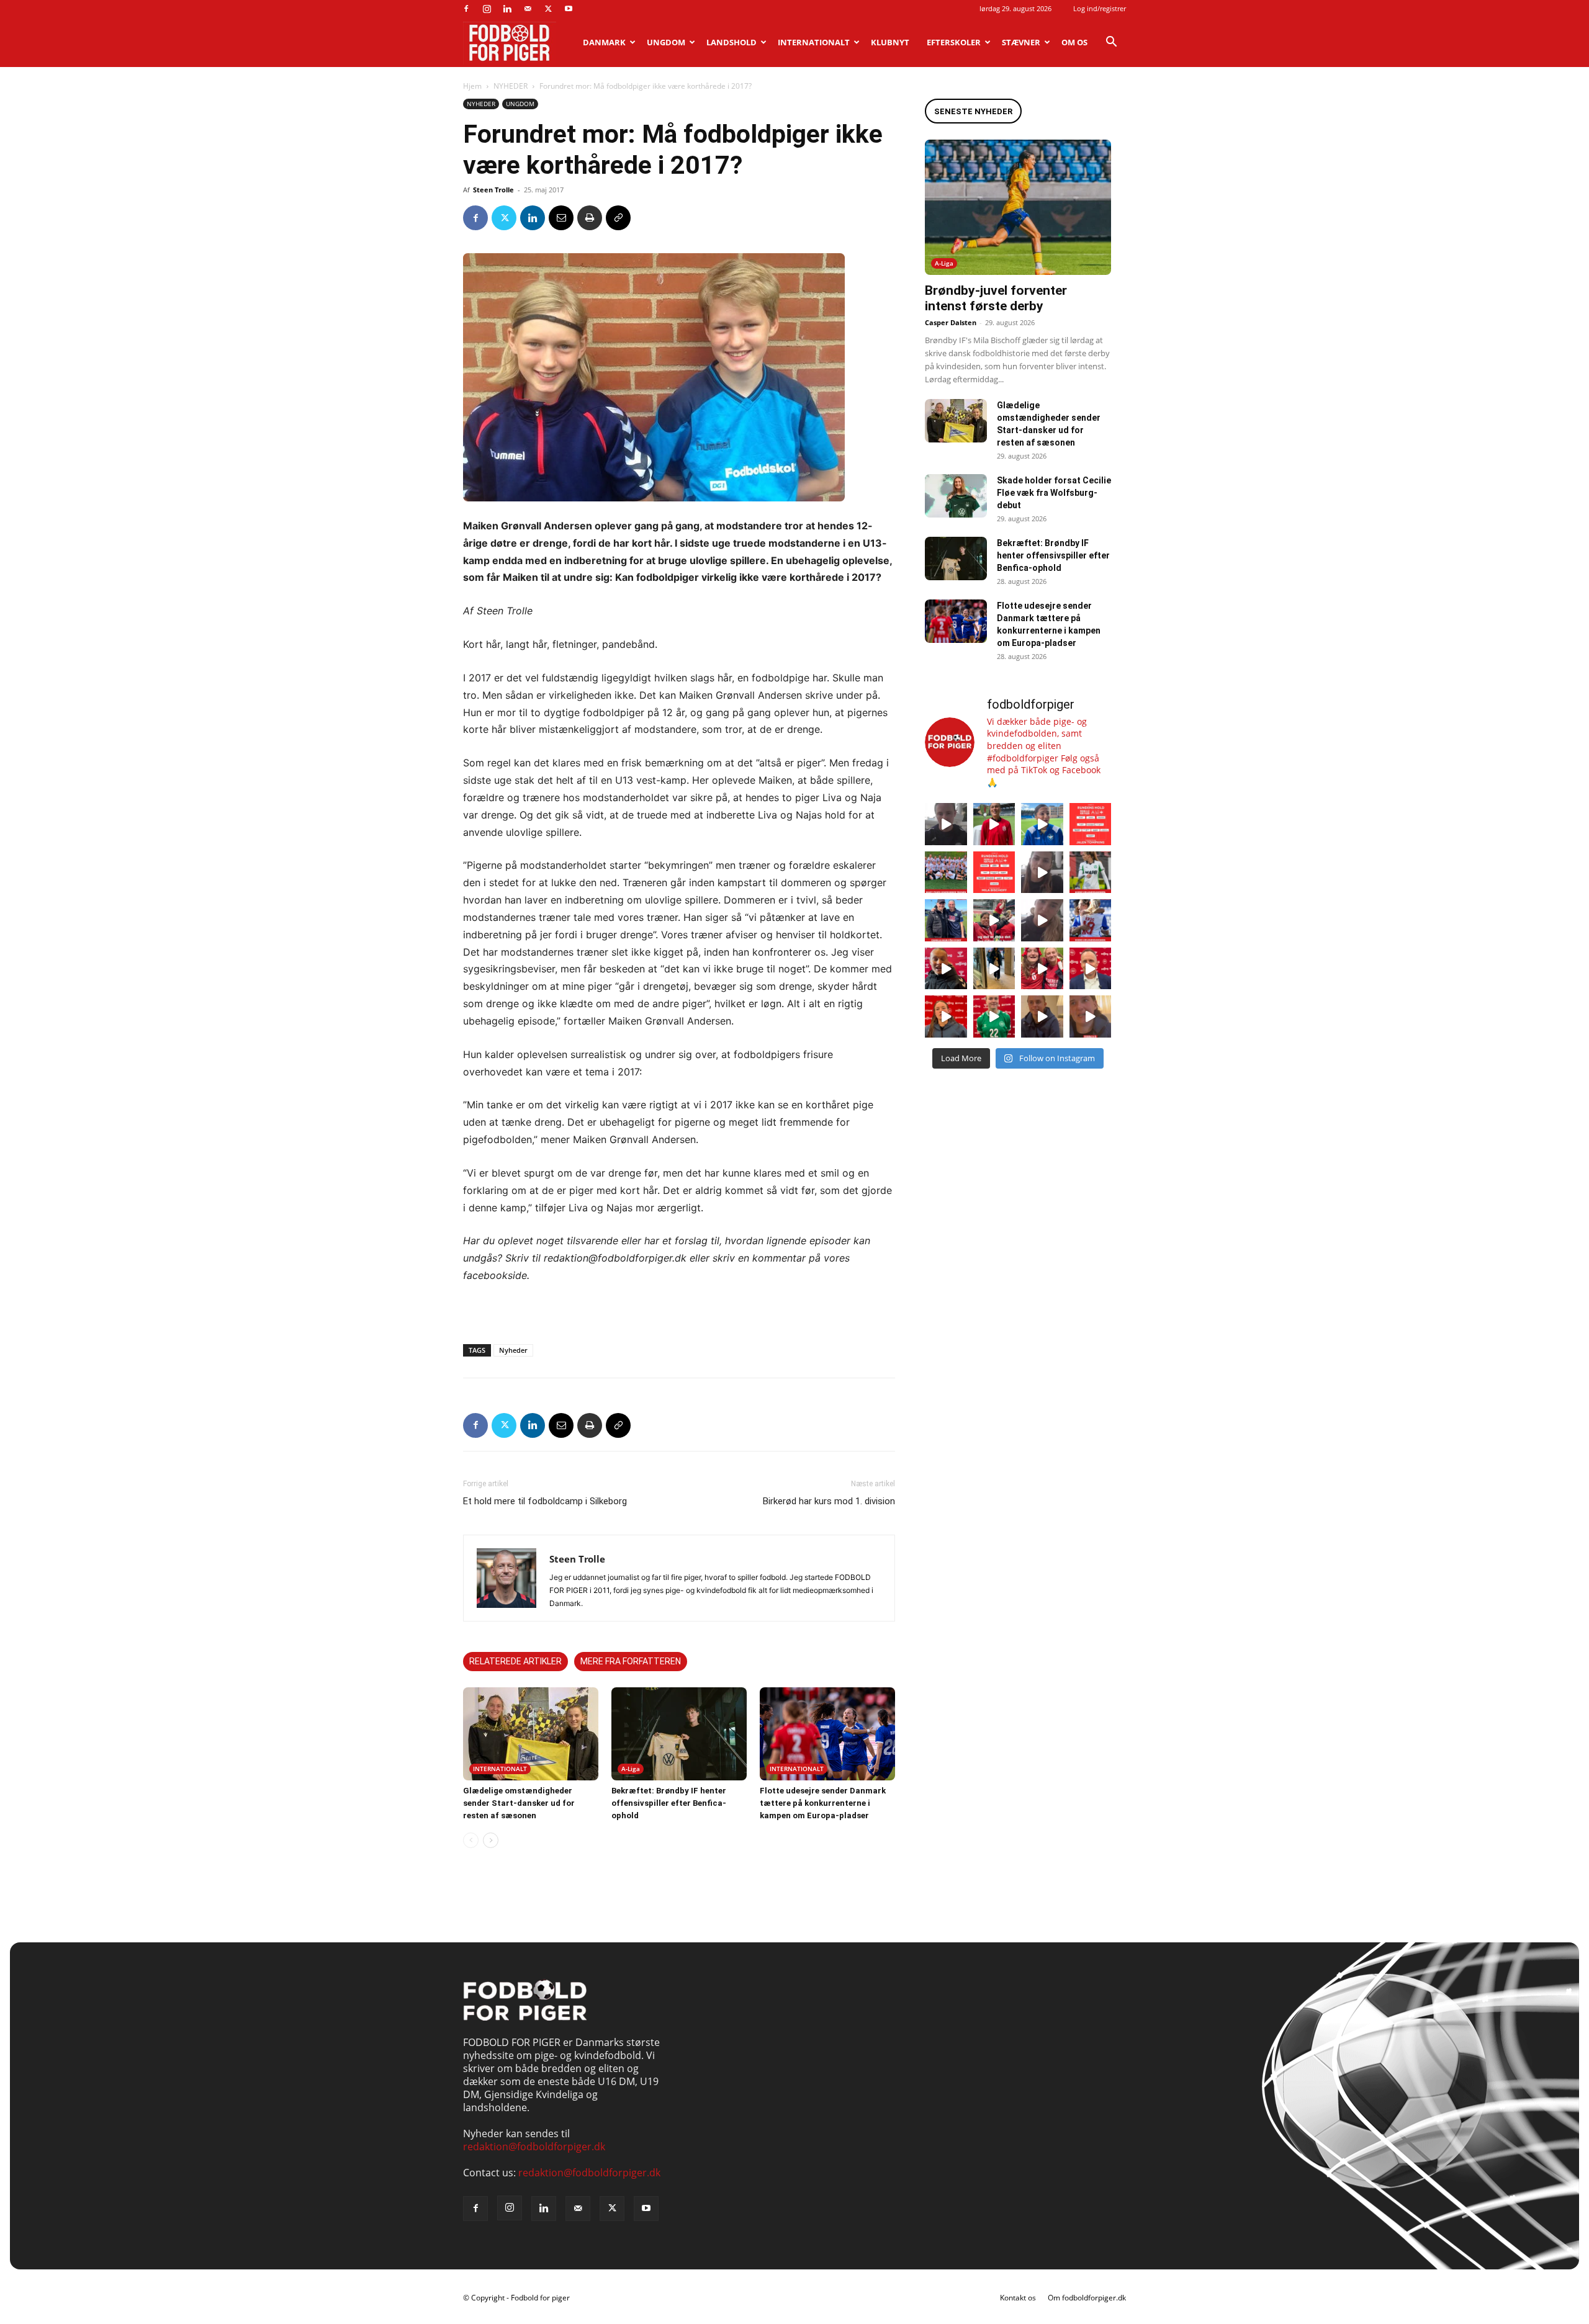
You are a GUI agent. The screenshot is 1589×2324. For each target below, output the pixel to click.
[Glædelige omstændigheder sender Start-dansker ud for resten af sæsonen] (531, 1734)
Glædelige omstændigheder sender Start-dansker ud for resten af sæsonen (519, 1803)
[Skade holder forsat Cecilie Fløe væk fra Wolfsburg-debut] (956, 496)
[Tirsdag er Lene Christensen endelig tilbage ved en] (1091, 1016)
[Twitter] (548, 9)
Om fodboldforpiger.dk (1087, 2298)
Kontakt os (1018, 2298)
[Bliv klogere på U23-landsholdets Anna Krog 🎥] (1042, 920)
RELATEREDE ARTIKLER (515, 1661)
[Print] (590, 218)
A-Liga (631, 1769)
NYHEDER (511, 86)
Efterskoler (954, 42)
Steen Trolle (493, 190)
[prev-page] (471, 1840)
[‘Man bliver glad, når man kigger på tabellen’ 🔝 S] (946, 969)
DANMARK (604, 42)
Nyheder (513, 1350)
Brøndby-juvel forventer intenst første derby (996, 298)
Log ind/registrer (1100, 8)
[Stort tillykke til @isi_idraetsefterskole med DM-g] (946, 873)
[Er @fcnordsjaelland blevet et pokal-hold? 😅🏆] (994, 824)
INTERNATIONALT (814, 42)
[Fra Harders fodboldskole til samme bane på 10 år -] (1042, 1016)
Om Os (1074, 42)
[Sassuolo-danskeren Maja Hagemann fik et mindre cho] (1091, 873)
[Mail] (528, 9)
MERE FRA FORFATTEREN (631, 1661)
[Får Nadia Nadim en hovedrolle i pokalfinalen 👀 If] (1042, 824)
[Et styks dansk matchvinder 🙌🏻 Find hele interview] (946, 1016)
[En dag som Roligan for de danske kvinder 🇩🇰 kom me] (994, 920)
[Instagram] (487, 9)
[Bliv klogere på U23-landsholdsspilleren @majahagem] (1042, 873)
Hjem (472, 86)
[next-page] (491, 1840)
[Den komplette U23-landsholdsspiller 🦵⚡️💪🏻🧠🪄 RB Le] (946, 824)
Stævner (1021, 42)
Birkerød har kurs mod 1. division (829, 1501)
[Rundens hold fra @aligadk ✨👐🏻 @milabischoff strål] (994, 873)
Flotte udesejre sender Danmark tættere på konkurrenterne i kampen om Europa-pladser (823, 1803)
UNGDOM (666, 42)
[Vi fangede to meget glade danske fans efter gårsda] (1042, 969)
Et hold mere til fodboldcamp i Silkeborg (545, 1501)
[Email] (561, 218)
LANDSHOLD (731, 42)
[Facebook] (466, 9)
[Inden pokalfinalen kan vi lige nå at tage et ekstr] (1091, 824)
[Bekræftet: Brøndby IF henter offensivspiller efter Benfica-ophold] (679, 1734)
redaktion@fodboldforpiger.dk (534, 2147)
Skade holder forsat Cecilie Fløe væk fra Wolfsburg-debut (1054, 493)
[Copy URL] (618, 218)
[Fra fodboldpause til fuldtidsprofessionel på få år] (1091, 920)
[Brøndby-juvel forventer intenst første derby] (1018, 207)
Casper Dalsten (951, 322)
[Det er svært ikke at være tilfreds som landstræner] (1091, 969)
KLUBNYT (890, 42)
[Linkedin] (507, 9)
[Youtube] (569, 9)
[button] (1111, 43)
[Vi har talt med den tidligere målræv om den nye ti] (946, 920)
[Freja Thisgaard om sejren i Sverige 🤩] (994, 1016)
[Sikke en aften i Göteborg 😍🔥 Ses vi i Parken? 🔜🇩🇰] (994, 969)
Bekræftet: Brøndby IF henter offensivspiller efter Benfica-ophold (669, 1803)
